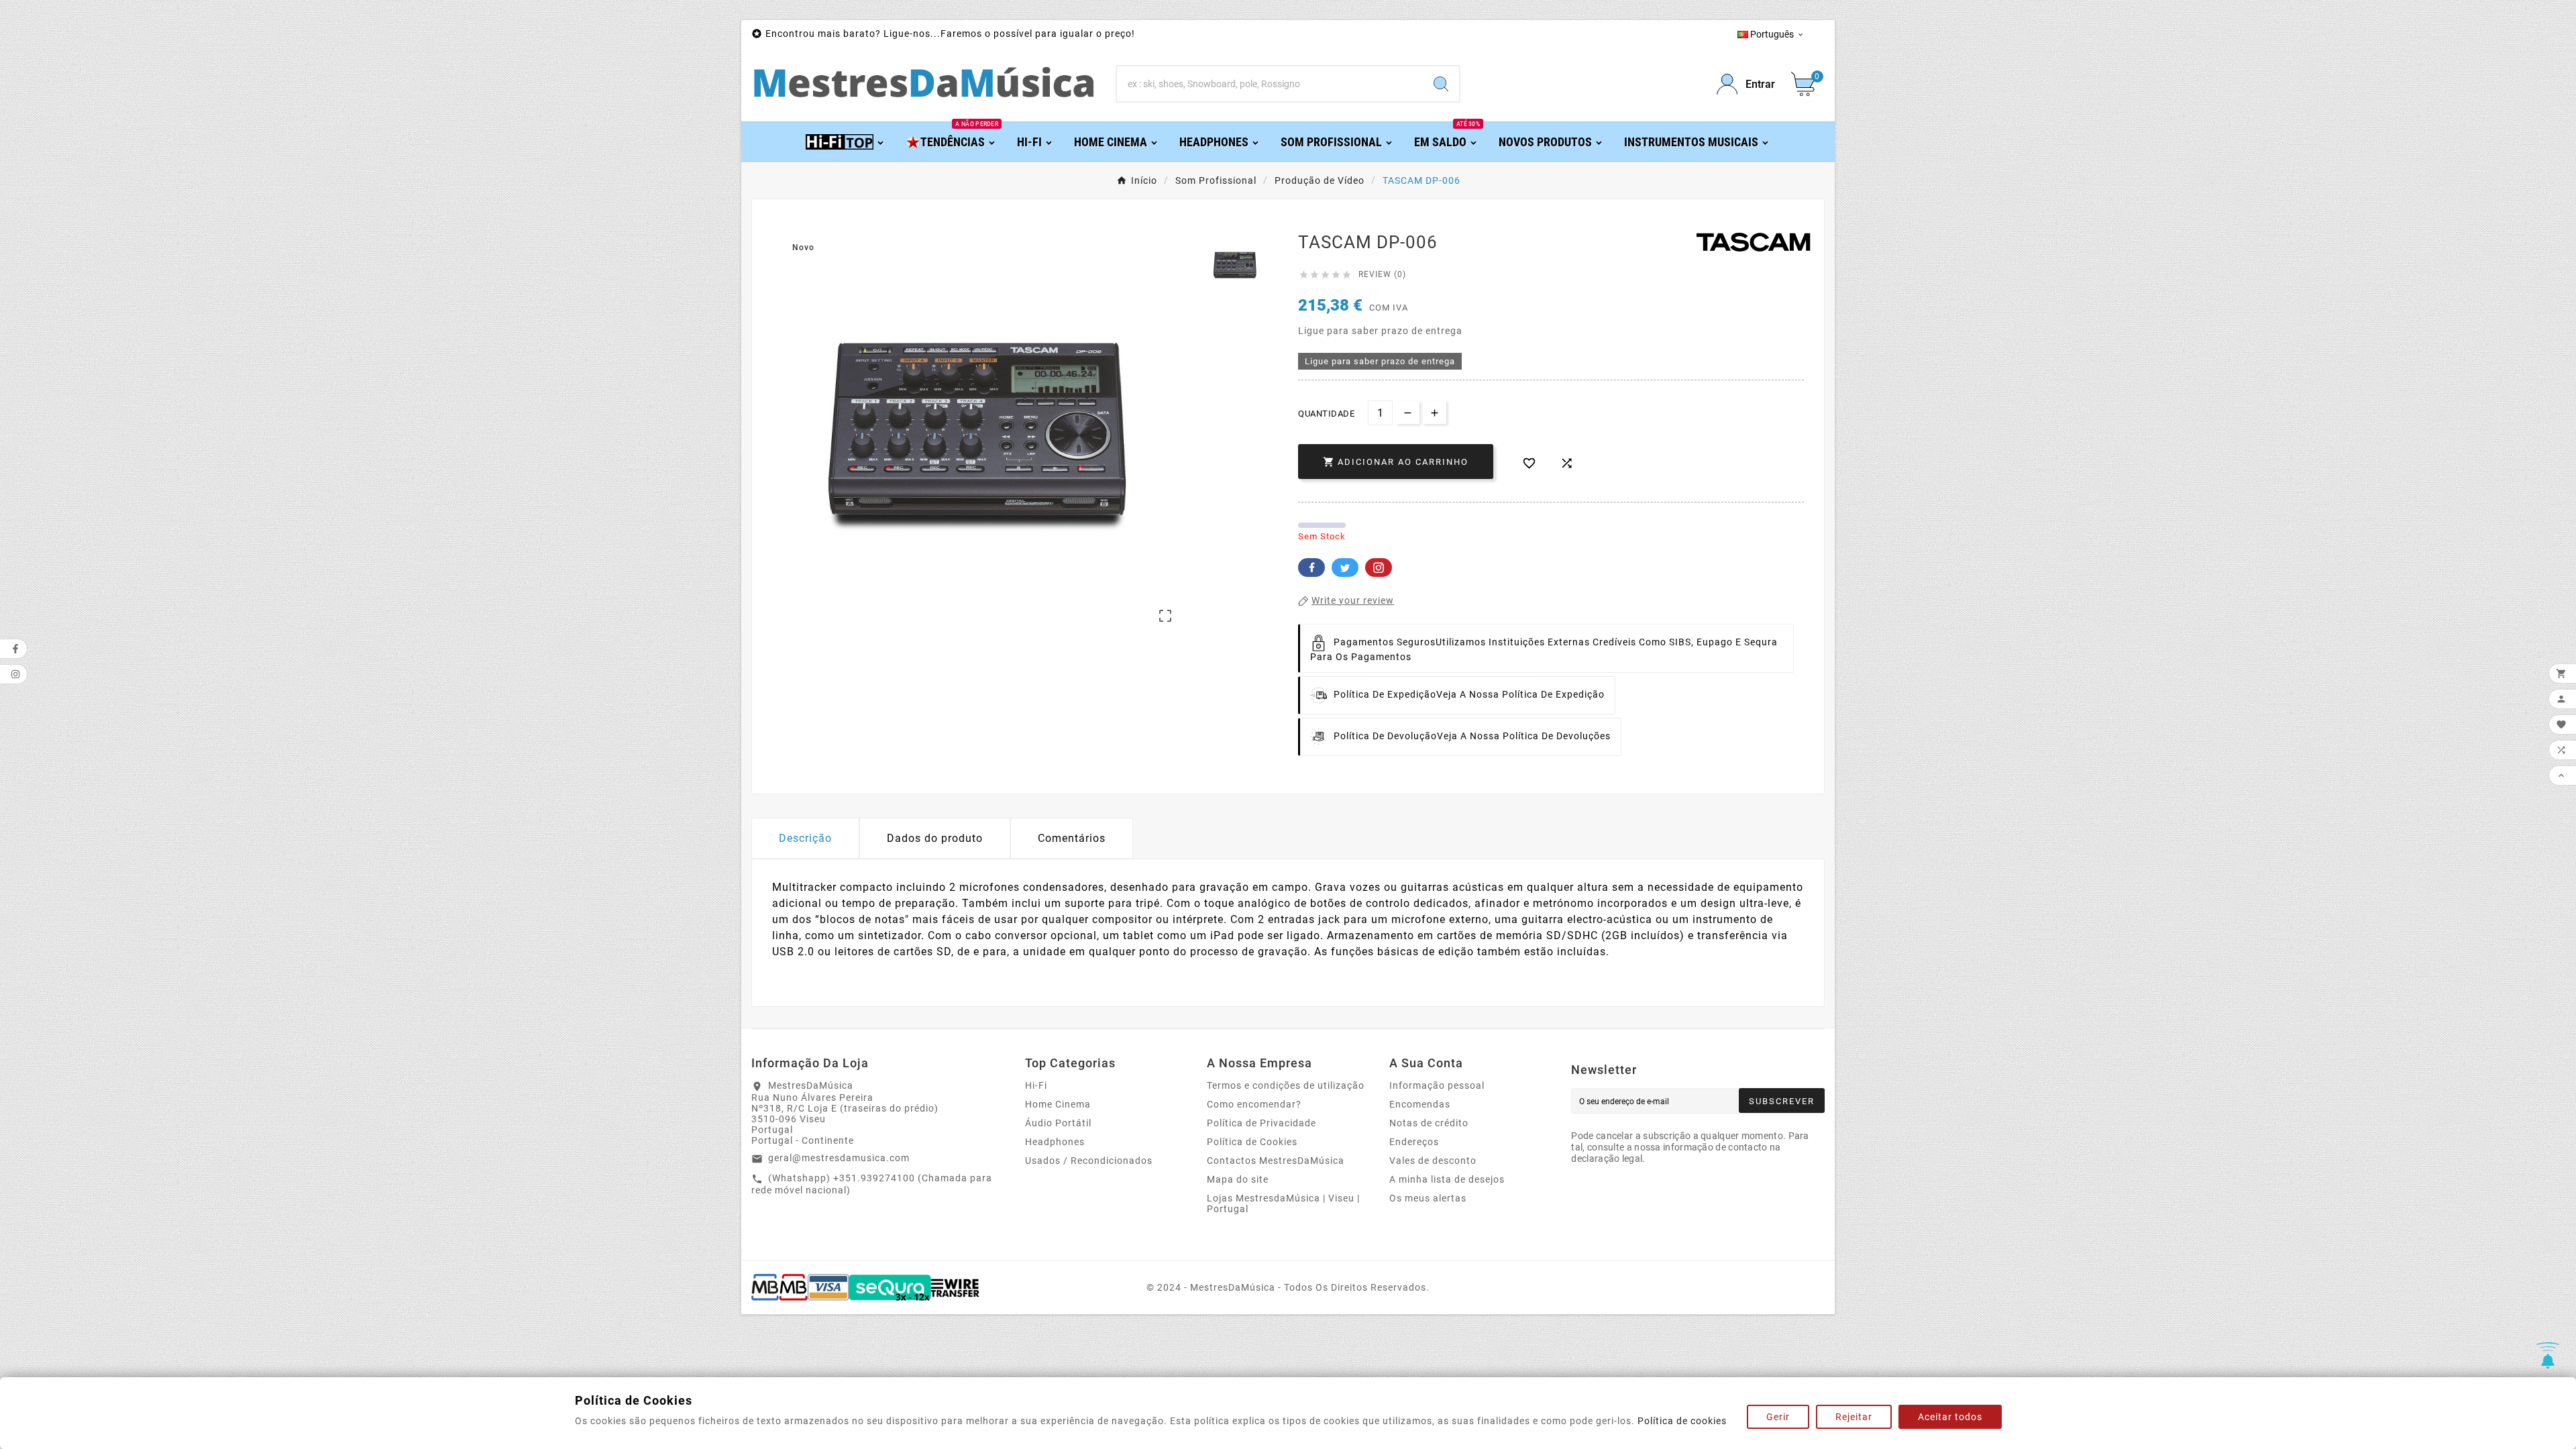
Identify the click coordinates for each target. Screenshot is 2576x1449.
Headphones (1055, 1142)
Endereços (1414, 1142)
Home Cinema (1058, 1104)
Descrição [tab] (805, 838)
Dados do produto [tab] (935, 838)
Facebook (1311, 568)
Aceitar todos (1950, 1417)
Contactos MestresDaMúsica (1276, 1161)
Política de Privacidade (1262, 1123)
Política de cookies (1682, 1421)
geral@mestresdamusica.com (839, 1158)
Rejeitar (1854, 1417)
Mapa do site (1238, 1179)
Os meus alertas (1428, 1198)
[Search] (1441, 84)
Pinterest (1379, 568)
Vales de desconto (1433, 1161)
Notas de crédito (1429, 1123)
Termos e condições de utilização (1286, 1085)
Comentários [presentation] (1072, 838)
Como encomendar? (1254, 1104)
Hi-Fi (1036, 1085)
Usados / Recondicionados (1089, 1161)
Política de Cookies (1252, 1142)
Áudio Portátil (1058, 1123)
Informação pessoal (1437, 1085)
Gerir (1778, 1417)
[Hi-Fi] (846, 141)
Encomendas (1420, 1104)
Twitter (1345, 568)
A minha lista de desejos (1447, 1179)
